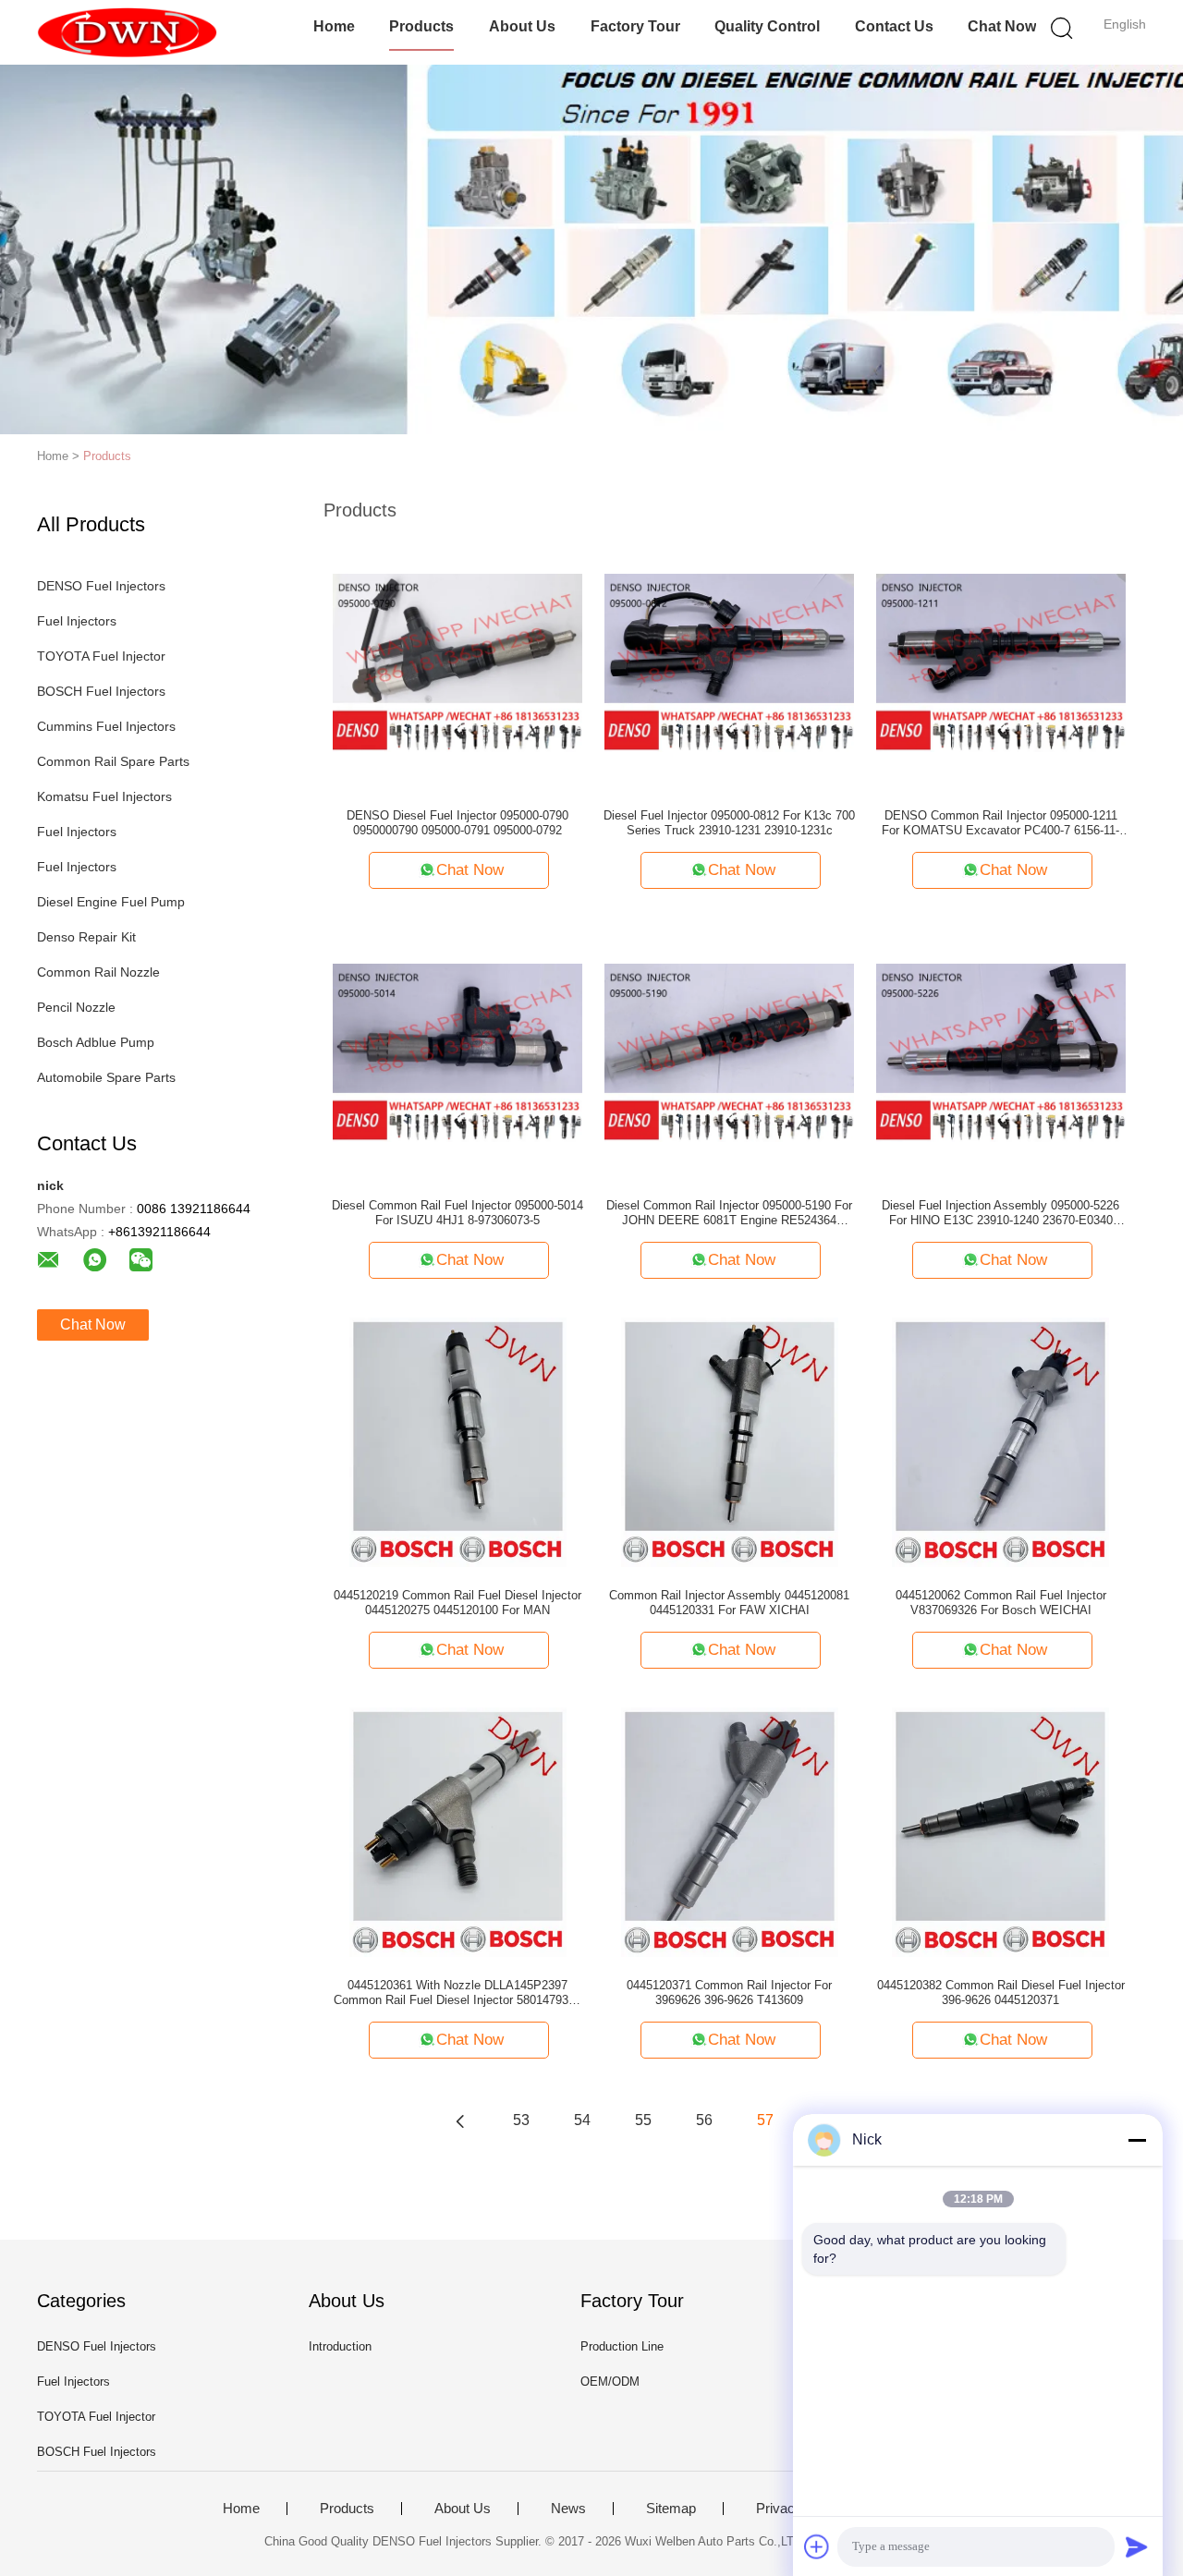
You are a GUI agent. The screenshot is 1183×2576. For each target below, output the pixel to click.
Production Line (622, 2346)
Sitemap (671, 2509)
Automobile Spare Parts (106, 1077)
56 (704, 2120)
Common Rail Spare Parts (113, 761)
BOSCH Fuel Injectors (101, 691)
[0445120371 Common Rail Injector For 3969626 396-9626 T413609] (730, 1831)
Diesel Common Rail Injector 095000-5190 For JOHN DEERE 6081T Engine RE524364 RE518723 (729, 1213)
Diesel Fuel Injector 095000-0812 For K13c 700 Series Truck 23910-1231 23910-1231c (729, 823)
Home (334, 26)
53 (521, 2120)
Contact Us (894, 26)
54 (582, 2120)
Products (421, 26)
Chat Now (1002, 26)
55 (643, 2120)
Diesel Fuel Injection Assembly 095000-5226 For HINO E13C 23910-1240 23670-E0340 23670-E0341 (1000, 1213)
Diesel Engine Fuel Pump (111, 902)
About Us (522, 26)
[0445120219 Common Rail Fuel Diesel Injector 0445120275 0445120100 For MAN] (458, 1441)
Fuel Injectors (77, 621)
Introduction (340, 2346)
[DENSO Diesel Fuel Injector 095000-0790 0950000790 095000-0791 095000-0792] (457, 662)
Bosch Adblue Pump (96, 1042)
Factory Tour (635, 26)
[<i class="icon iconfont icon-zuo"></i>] (460, 2120)
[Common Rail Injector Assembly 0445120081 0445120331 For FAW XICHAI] (730, 1441)
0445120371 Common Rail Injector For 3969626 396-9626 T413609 (729, 1993)
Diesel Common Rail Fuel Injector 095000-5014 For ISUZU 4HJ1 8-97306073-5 (457, 1213)
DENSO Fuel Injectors (101, 586)
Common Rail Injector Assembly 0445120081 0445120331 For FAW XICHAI (729, 1603)
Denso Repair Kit (86, 937)
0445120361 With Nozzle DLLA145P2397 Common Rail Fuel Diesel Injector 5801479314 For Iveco (457, 1993)
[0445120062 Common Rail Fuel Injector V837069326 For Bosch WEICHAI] (1000, 1441)
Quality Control (767, 26)
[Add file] (817, 2546)
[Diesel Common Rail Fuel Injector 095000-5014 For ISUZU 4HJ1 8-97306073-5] (457, 1051)
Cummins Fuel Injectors (106, 726)
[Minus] (1137, 2140)
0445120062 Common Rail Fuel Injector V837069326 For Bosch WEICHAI (1001, 1603)
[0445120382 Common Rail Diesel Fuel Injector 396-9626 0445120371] (1000, 1831)
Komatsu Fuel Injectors (104, 796)
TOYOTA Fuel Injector (101, 656)
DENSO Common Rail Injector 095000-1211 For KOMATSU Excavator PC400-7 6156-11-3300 (1000, 823)
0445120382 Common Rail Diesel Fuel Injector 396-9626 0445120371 (1001, 1993)
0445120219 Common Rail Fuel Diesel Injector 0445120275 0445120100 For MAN (457, 1603)
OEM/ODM (610, 2382)
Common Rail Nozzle (98, 972)
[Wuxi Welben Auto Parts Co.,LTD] (127, 32)
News (568, 2509)
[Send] (1137, 2546)
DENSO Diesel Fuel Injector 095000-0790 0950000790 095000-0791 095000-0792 (457, 823)
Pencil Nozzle (76, 1007)
